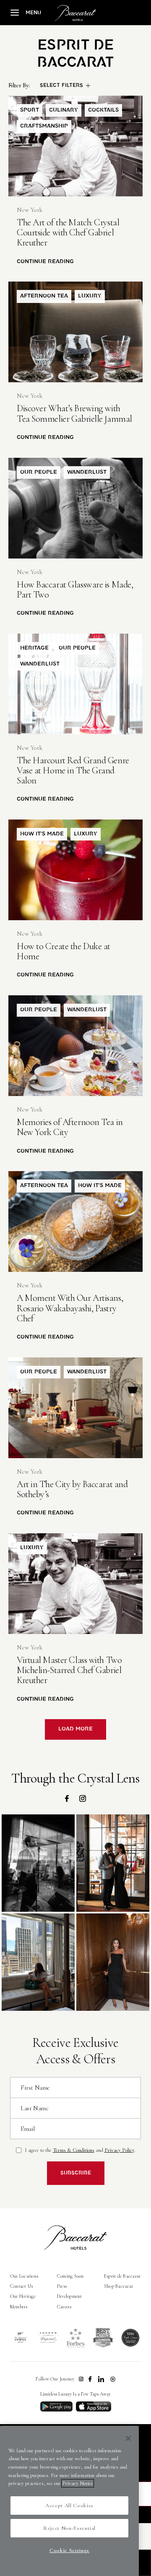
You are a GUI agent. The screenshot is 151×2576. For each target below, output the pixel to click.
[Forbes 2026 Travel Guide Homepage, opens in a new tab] (75, 2338)
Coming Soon (70, 2276)
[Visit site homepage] (75, 13)
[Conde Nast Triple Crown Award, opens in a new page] (130, 2338)
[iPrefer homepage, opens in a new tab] (48, 2338)
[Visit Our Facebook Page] (67, 1798)
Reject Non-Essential (69, 2528)
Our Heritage (23, 2296)
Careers (64, 2307)
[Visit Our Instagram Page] (83, 1798)
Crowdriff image (38, 1863)
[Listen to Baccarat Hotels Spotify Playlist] (113, 2379)
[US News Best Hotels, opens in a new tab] (103, 2338)
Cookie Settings (69, 2550)
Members (19, 2307)
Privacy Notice (78, 2483)
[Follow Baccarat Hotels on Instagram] (81, 2379)
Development (70, 2296)
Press (62, 2286)
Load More (75, 1729)
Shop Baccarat (118, 2286)
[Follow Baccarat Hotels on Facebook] (90, 2379)
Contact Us (21, 2286)
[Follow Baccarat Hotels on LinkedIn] (101, 2379)
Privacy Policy (119, 2150)
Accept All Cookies (69, 2506)
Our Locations (24, 2276)
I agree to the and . (80, 2150)
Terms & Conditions (74, 2150)
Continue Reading (45, 262)
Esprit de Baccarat (122, 2276)
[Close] (128, 2438)
